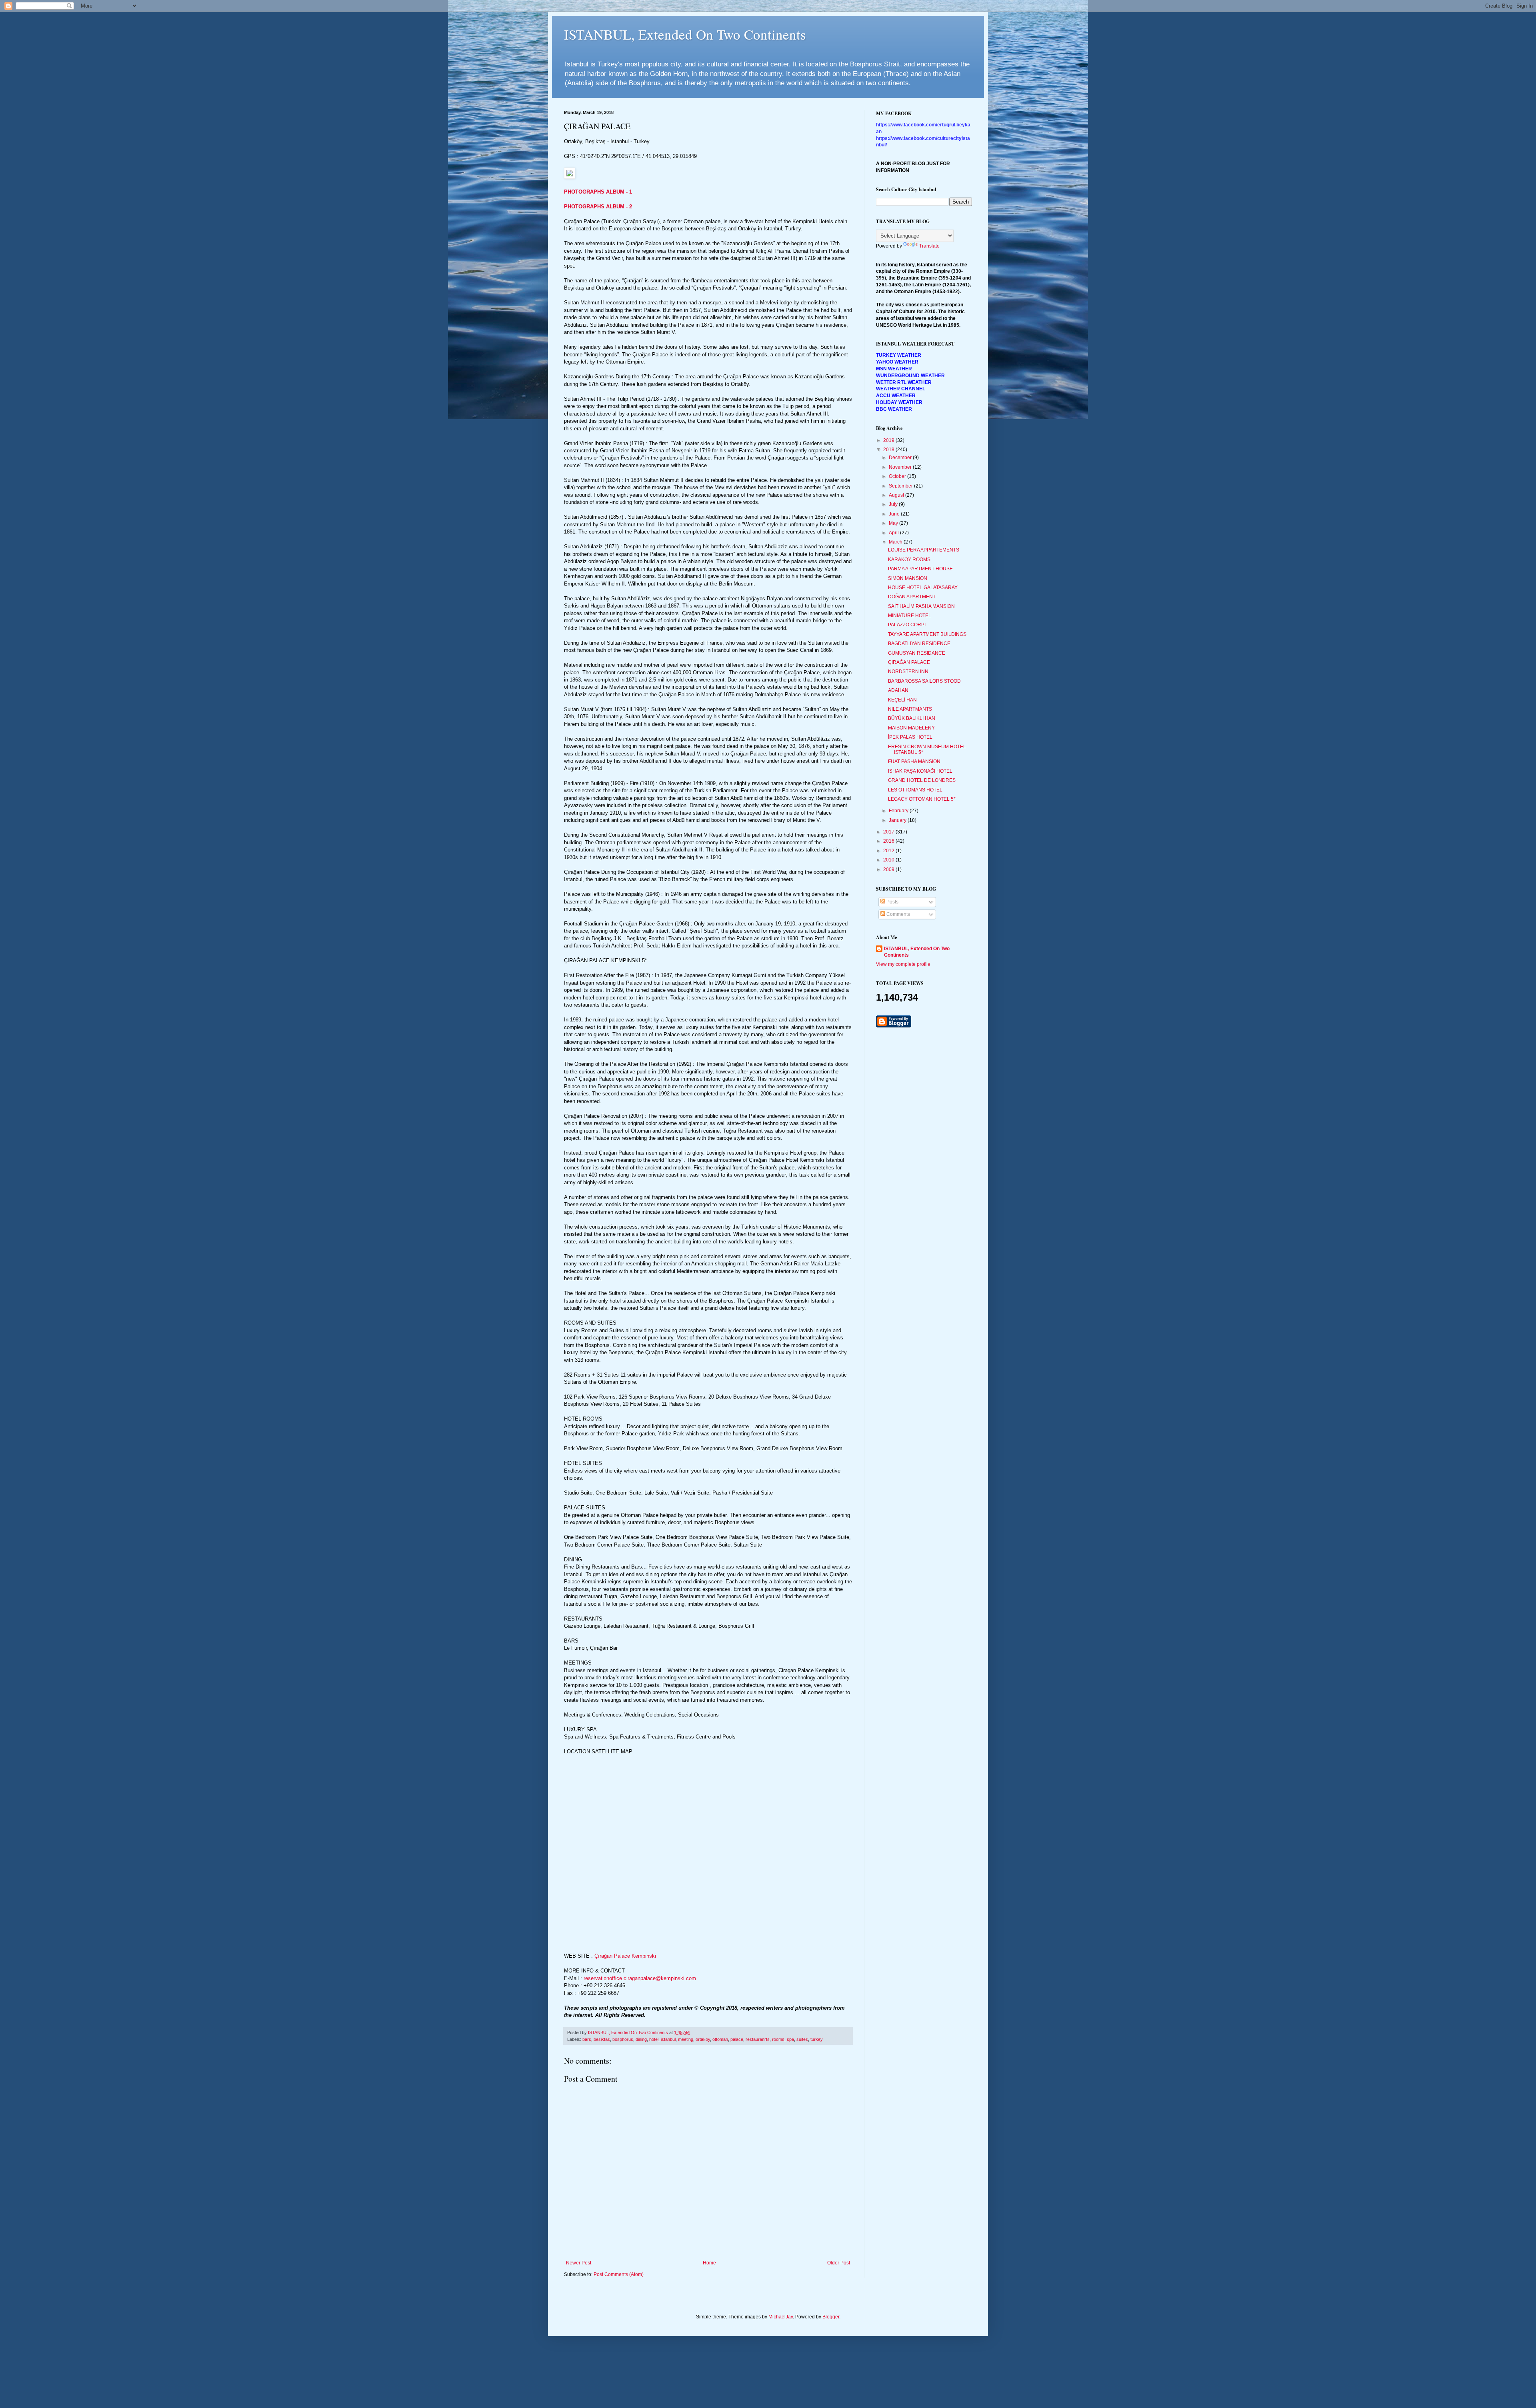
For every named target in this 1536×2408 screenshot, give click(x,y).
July (894, 504)
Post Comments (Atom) (619, 2274)
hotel (654, 2039)
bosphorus (623, 2039)
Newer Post (579, 2263)
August (897, 495)
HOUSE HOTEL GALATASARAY (923, 588)
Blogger (831, 2317)
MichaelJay (781, 2317)
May (894, 523)
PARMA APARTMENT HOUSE (920, 569)
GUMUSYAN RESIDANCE (917, 653)
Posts (892, 902)
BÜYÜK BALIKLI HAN (912, 718)
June (895, 514)
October (898, 476)
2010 (889, 860)
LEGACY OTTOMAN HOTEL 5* (922, 799)
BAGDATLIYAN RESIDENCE (919, 643)
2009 (889, 869)
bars (587, 2039)
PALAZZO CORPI (907, 625)
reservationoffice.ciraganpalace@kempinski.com (640, 1978)
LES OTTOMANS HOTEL (915, 790)
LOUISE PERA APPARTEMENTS (924, 550)
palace (737, 2039)
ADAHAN (898, 690)
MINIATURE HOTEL (910, 615)
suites (802, 2039)
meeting (686, 2039)
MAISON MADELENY (911, 728)
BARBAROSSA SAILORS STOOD (924, 681)
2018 (889, 450)
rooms (778, 2039)
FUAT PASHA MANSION (914, 761)
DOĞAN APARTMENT (912, 597)
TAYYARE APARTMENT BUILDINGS (927, 634)
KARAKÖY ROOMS (909, 560)
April (894, 533)
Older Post (839, 2263)
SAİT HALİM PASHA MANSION (921, 606)
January (898, 820)
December (901, 458)
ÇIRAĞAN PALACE (909, 662)
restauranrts (758, 2039)
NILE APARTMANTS (910, 709)
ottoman (720, 2039)
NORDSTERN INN (908, 671)
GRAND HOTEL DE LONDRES (922, 780)
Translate (929, 246)
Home (709, 2263)
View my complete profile (903, 964)
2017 (889, 832)
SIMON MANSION (908, 578)
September (901, 486)
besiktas (602, 2039)
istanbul (668, 2039)
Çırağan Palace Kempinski (625, 1956)
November (901, 467)
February (899, 811)
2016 (889, 841)
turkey (817, 2039)
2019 (889, 440)
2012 (889, 851)
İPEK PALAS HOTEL (910, 737)
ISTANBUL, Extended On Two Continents (685, 34)
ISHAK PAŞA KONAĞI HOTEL (920, 771)
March (896, 542)
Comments (898, 914)
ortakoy (703, 2039)
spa (790, 2039)
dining (641, 2039)
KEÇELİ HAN (902, 700)
